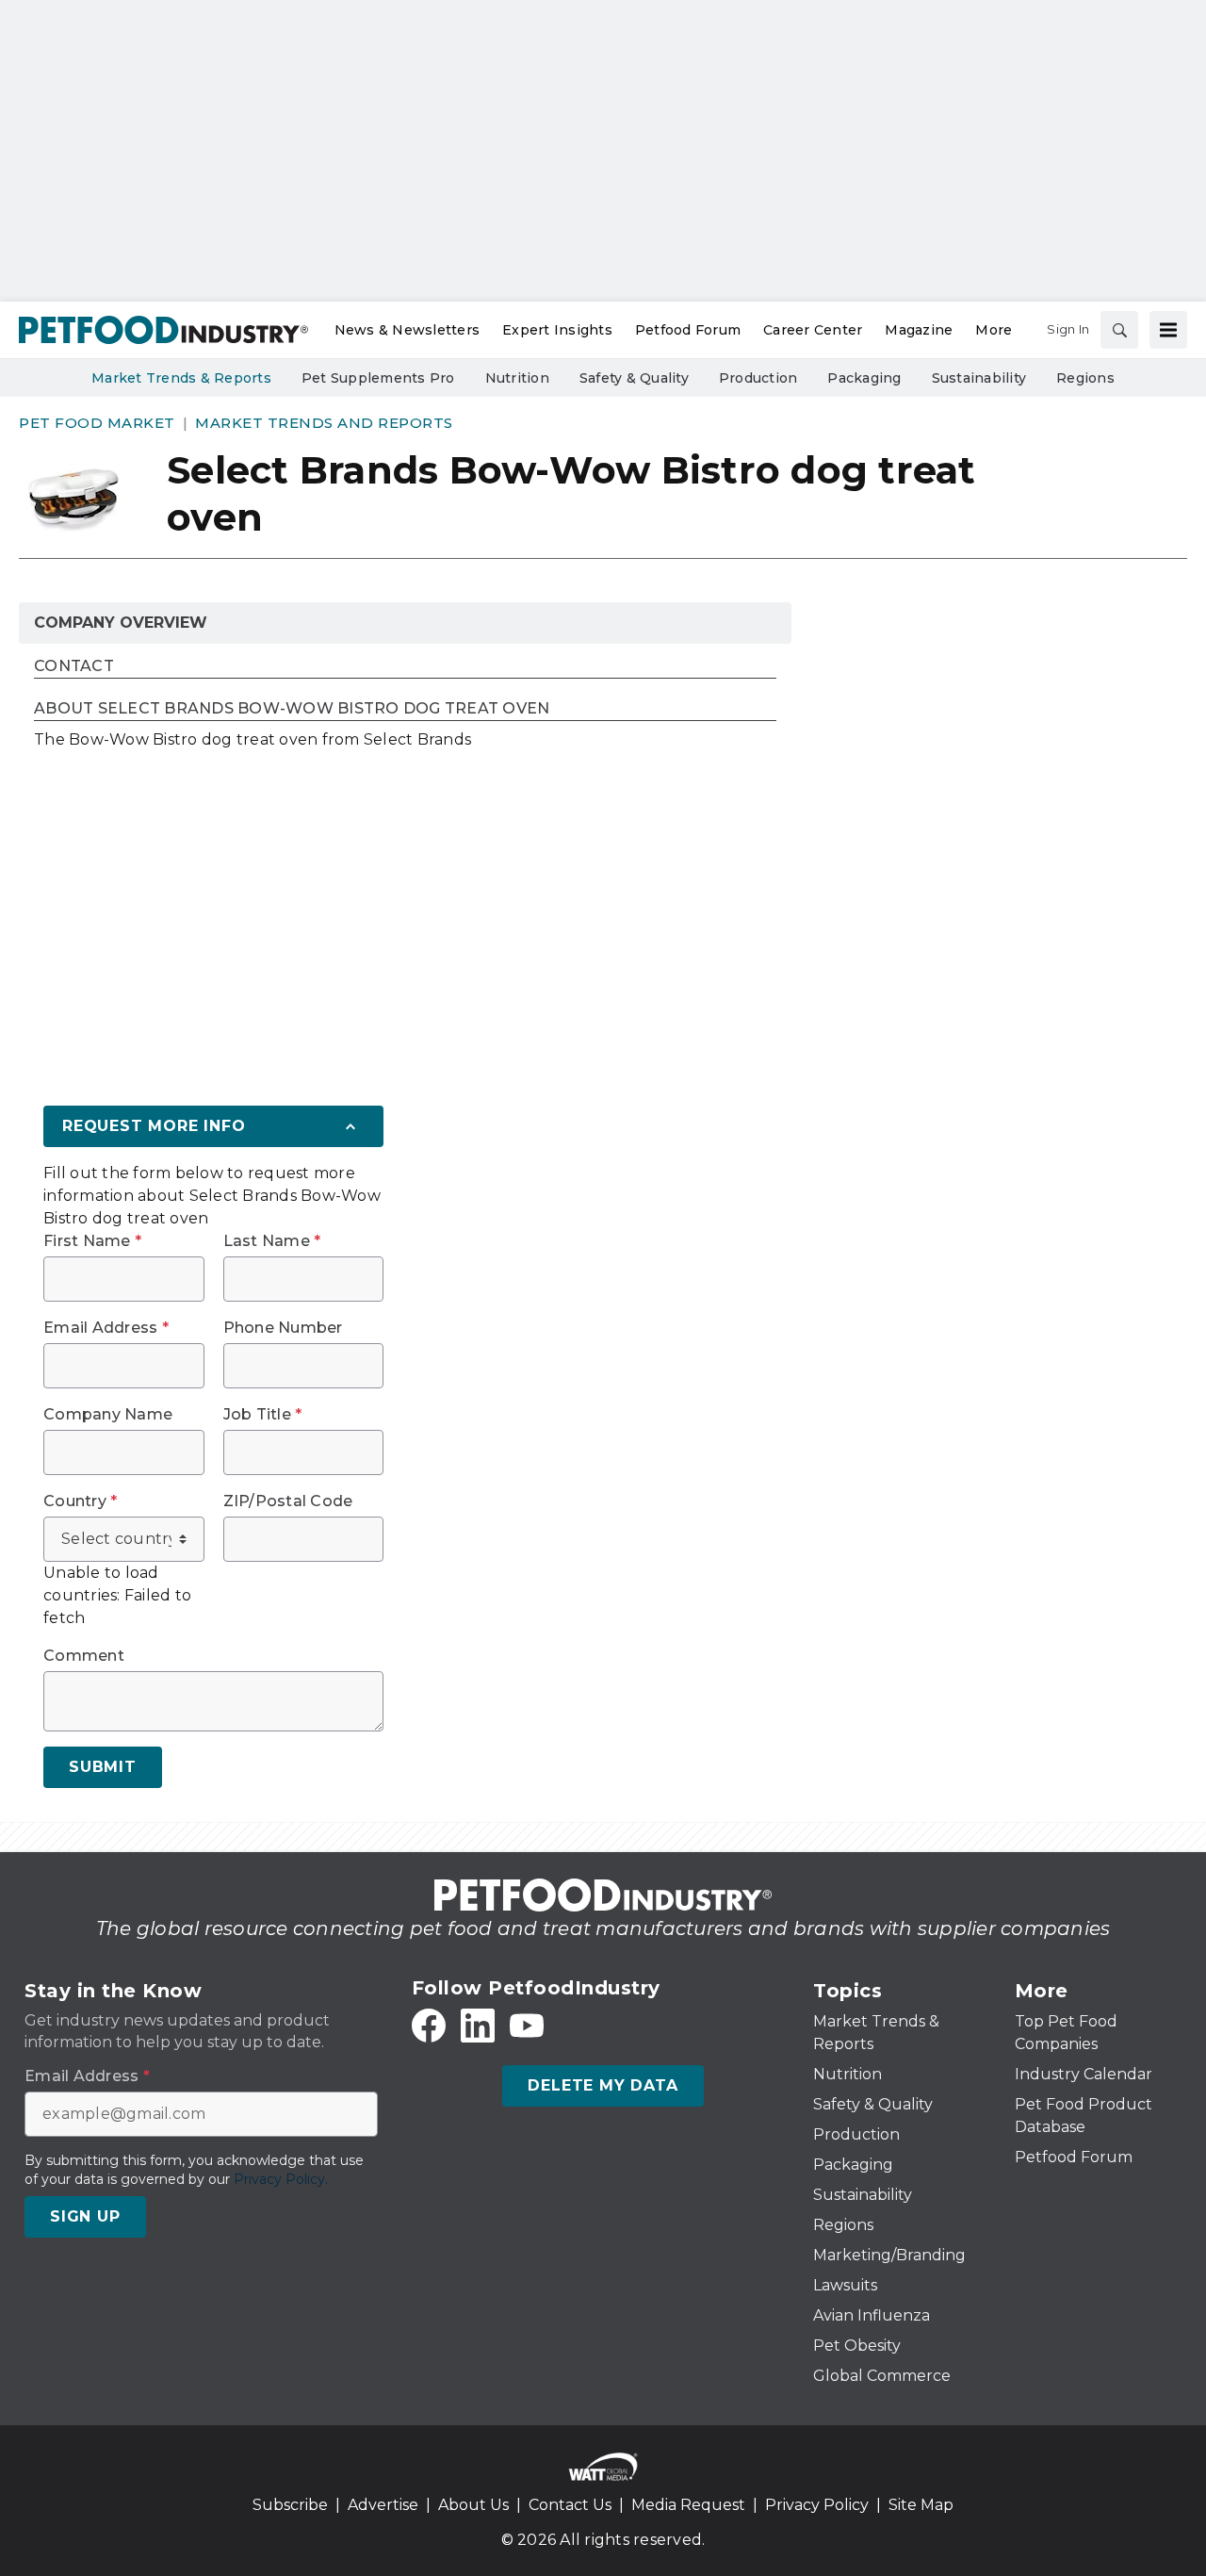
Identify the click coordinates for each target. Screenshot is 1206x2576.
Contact (74, 667)
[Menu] (1168, 330)
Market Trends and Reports (324, 423)
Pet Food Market (97, 423)
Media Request (688, 2505)
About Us (473, 2505)
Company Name (108, 1415)
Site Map (921, 2505)
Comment (84, 1656)
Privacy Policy (817, 2505)
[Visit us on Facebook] (429, 2026)
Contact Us (570, 2505)
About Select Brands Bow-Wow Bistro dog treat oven (292, 709)
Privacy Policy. (281, 2179)
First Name (92, 1241)
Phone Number (283, 1328)
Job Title (263, 1415)
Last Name (272, 1241)
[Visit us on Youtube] (527, 2026)
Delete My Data (603, 2085)
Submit (103, 1767)
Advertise (383, 2505)
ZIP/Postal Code (288, 1501)
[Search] (1119, 330)
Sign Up (85, 2216)
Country (80, 1501)
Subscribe (290, 2505)
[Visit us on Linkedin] (478, 2026)
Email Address (106, 1328)
